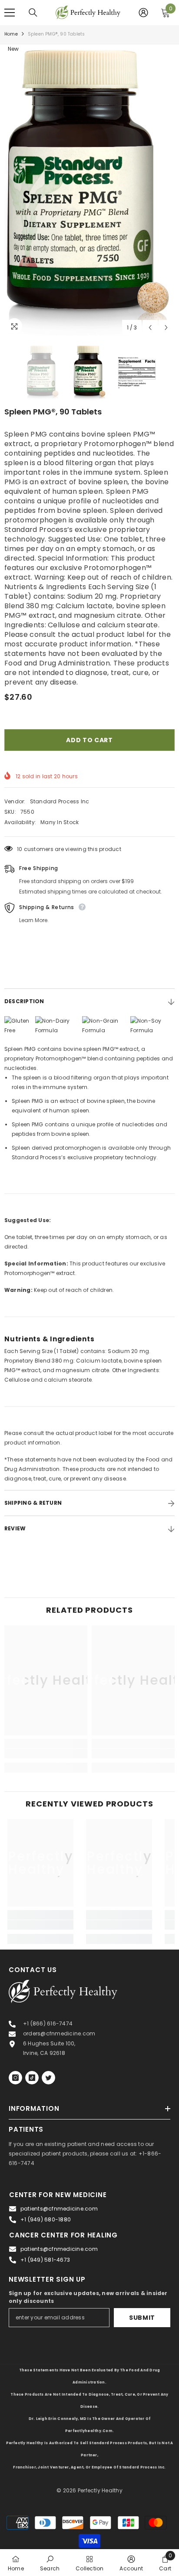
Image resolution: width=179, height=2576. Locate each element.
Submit (142, 2318)
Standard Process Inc (60, 801)
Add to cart (89, 740)
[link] (46, 1754)
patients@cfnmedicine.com (59, 2209)
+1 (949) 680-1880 (46, 2219)
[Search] (33, 13)
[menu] (10, 13)
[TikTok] (32, 2078)
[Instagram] (15, 2078)
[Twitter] (48, 2078)
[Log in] (143, 13)
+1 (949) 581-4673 (45, 2260)
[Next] (166, 328)
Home (11, 34)
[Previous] (150, 328)
